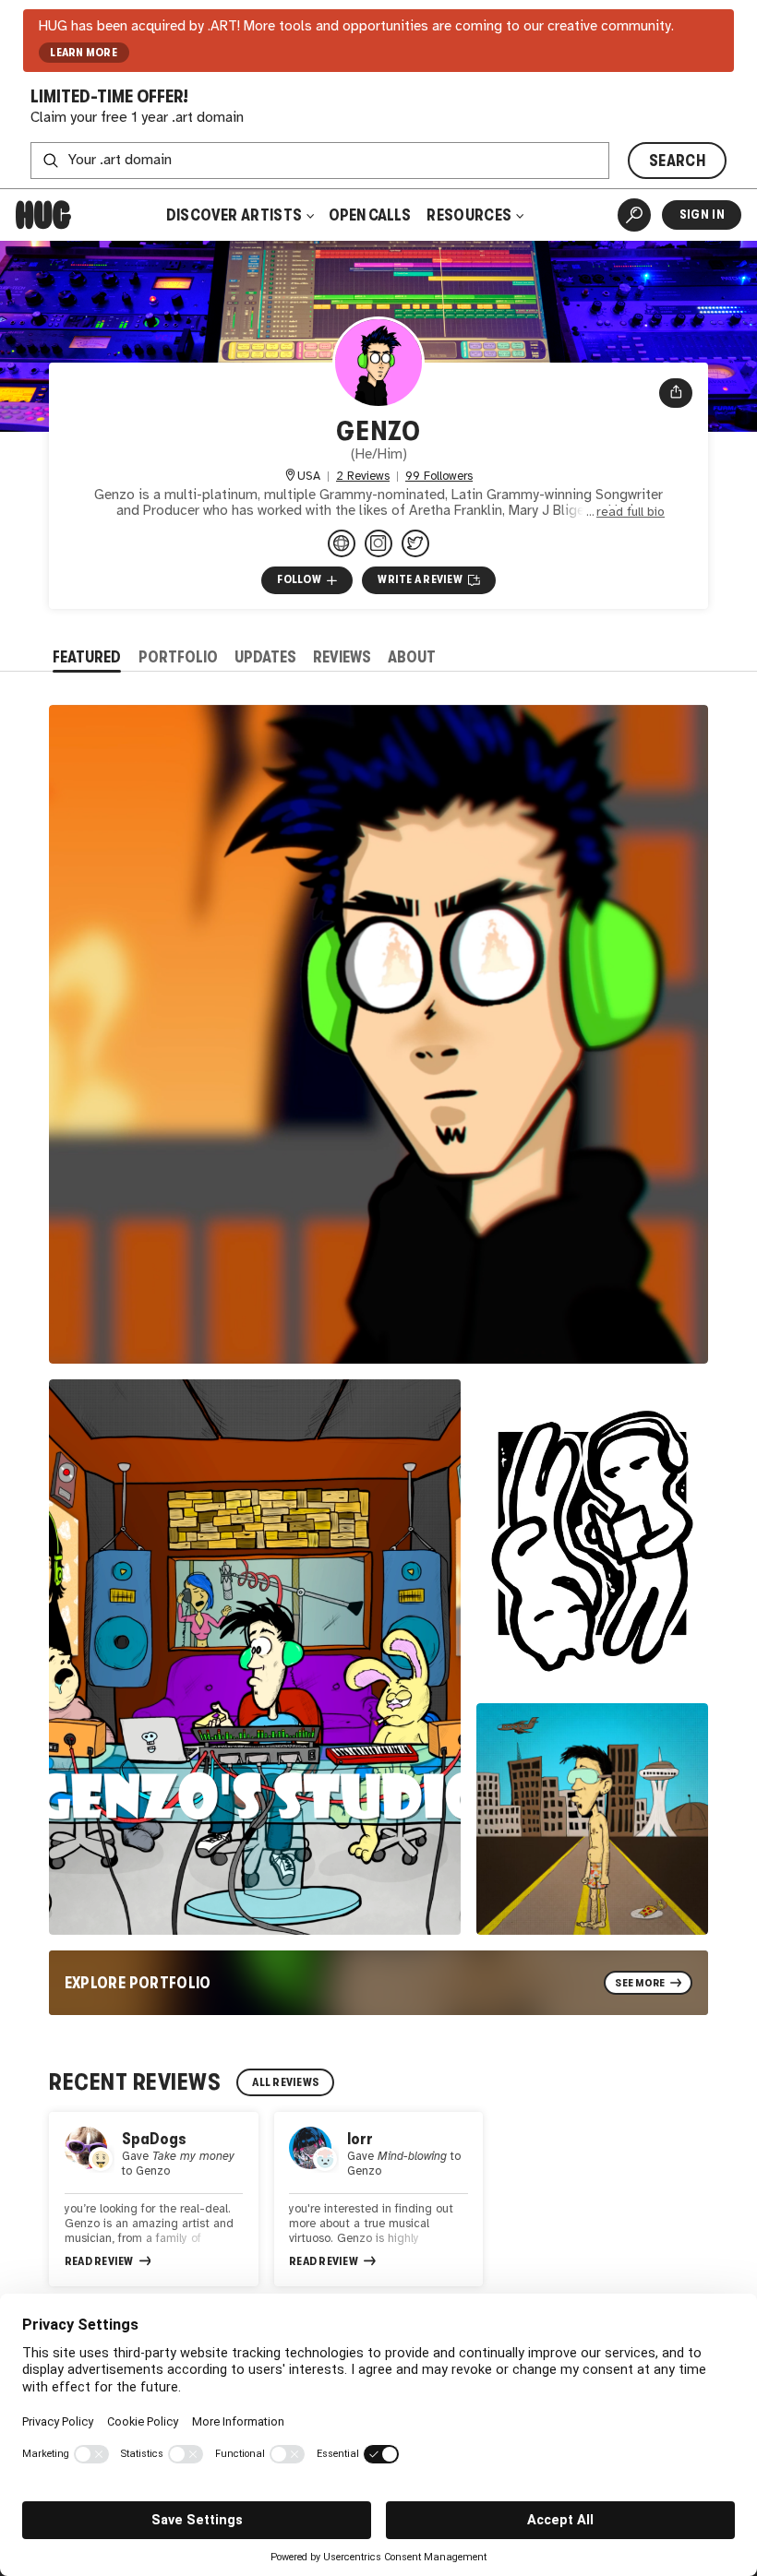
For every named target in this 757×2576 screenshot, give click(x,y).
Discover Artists (234, 215)
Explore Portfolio (138, 1983)
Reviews (342, 657)
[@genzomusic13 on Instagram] (378, 543)
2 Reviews (363, 477)
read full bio (631, 512)
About (412, 657)
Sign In (702, 215)
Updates (265, 657)
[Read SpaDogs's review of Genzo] (154, 2199)
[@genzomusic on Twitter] (415, 543)
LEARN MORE (84, 53)
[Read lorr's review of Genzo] (379, 2199)
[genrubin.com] (342, 543)
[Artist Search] (634, 215)
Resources (470, 215)
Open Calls (370, 215)
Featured (87, 657)
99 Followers (439, 477)
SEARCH (677, 161)
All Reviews (285, 2082)
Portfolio (178, 657)
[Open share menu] (676, 393)
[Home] (43, 215)
